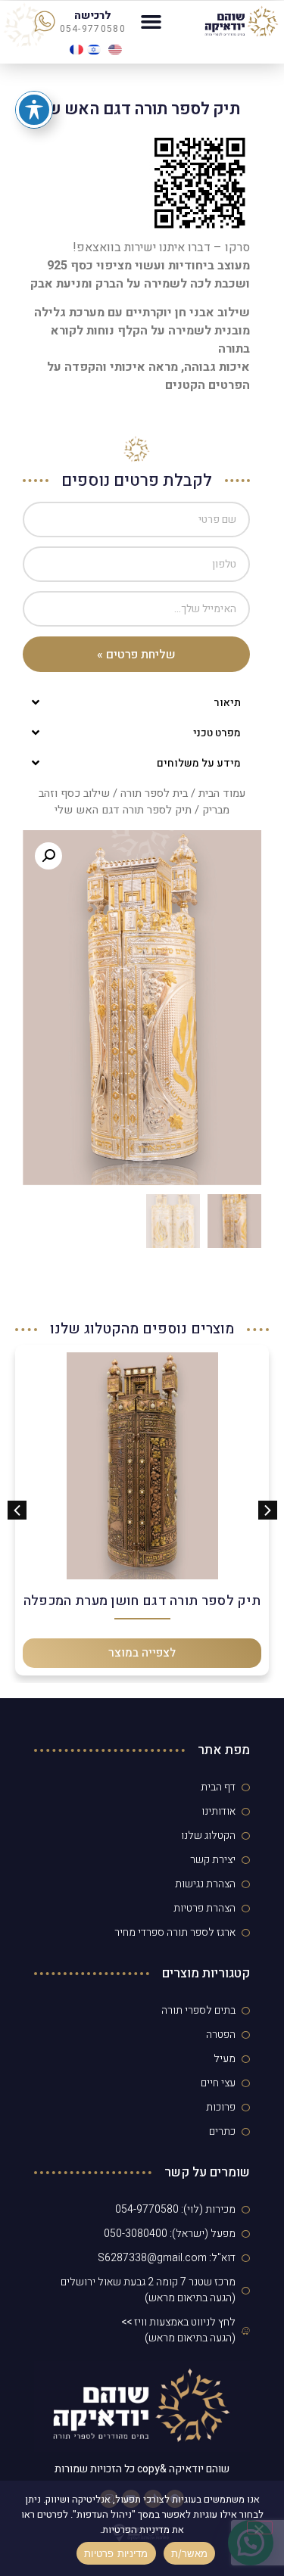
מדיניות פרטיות (116, 2553)
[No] (260, 2528)
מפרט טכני (217, 733)
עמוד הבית (222, 793)
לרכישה (93, 16)
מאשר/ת (190, 2553)
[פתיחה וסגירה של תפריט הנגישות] (34, 110)
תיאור (227, 703)
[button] (151, 22)
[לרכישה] (45, 21)
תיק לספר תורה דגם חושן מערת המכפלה (142, 1601)
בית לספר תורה (154, 793)
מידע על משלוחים (199, 763)
